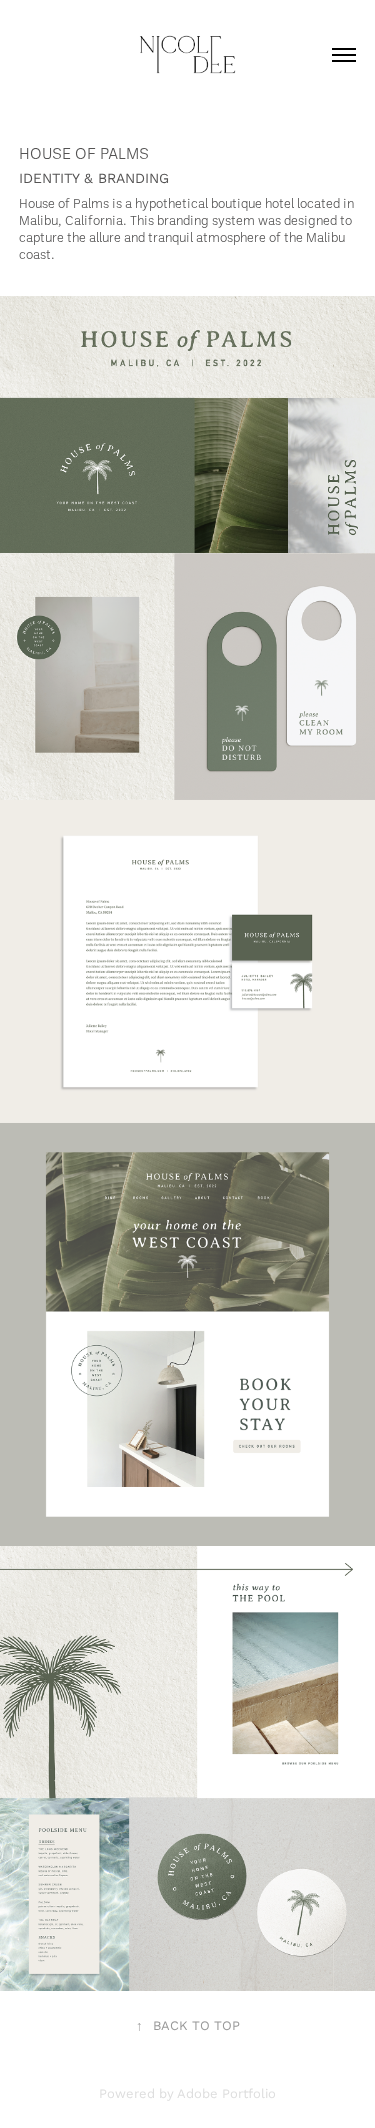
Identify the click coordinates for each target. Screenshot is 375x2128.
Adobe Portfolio (226, 2093)
